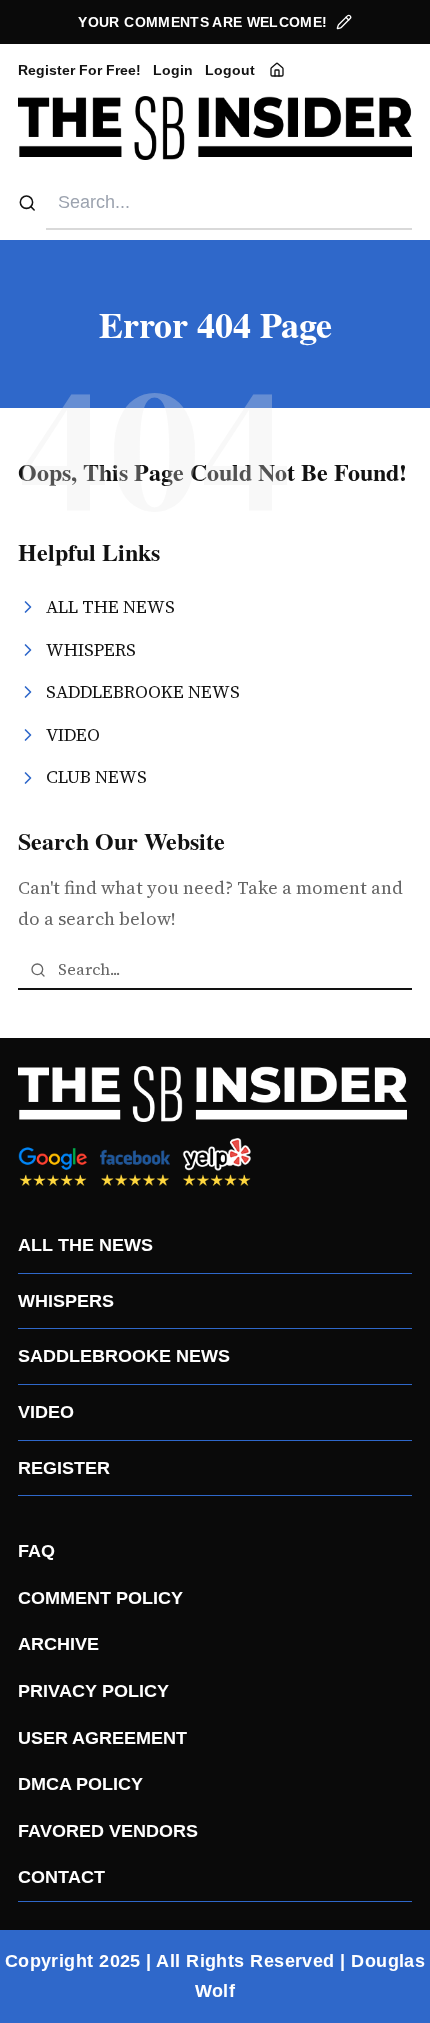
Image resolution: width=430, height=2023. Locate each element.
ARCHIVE (58, 1644)
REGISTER (64, 1468)
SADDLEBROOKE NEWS (124, 1356)
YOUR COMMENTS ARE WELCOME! (202, 22)
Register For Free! (79, 70)
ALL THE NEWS (85, 1245)
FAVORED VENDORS (108, 1831)
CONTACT (61, 1877)
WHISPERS (66, 1301)
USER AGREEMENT (102, 1738)
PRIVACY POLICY (93, 1691)
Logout (230, 70)
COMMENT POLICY (100, 1598)
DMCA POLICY (80, 1784)
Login (173, 70)
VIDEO (46, 1412)
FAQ (36, 1551)
